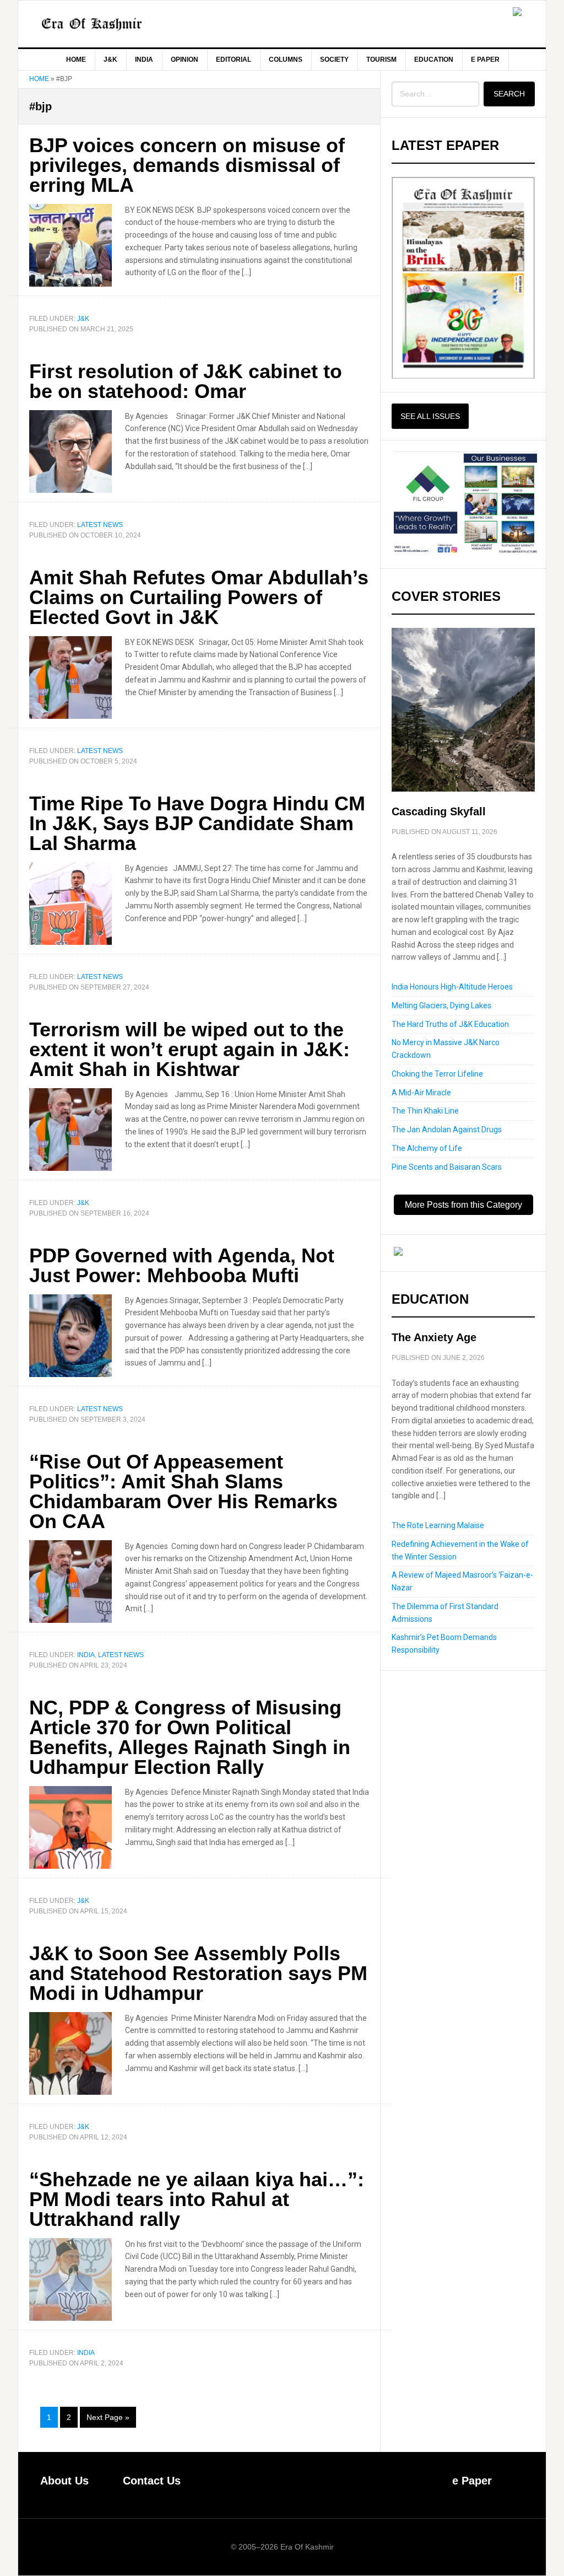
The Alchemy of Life (427, 1148)
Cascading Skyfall (439, 811)
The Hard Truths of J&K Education (450, 1024)
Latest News (100, 525)
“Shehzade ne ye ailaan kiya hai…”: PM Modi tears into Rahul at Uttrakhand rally (197, 2199)
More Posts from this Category (463, 1205)
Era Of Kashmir (112, 24)
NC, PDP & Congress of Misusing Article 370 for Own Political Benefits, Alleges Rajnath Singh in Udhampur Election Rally (190, 1737)
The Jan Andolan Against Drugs (447, 1130)
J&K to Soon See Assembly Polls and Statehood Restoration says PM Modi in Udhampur (198, 1973)
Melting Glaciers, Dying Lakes (441, 1005)
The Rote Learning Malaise (438, 1525)
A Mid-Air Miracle (421, 1093)
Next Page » (108, 2421)
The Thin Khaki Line (425, 1111)
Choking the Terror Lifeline (437, 1074)
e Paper (472, 2481)
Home (39, 79)
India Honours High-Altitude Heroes (452, 987)
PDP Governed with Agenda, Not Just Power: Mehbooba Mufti (182, 1265)
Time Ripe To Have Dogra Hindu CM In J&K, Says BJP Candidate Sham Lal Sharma (197, 823)
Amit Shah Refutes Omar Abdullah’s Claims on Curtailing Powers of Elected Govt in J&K (199, 597)
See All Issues (430, 416)
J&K (83, 319)
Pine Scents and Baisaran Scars (447, 1167)
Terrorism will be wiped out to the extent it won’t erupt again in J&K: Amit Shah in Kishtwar (189, 1049)
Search (509, 94)
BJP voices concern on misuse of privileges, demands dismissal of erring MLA (187, 165)
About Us (64, 2481)
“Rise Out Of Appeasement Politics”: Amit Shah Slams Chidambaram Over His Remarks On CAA (183, 1491)
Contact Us (152, 2481)
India (86, 1655)
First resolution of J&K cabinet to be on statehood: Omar (186, 381)
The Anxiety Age (434, 1337)
